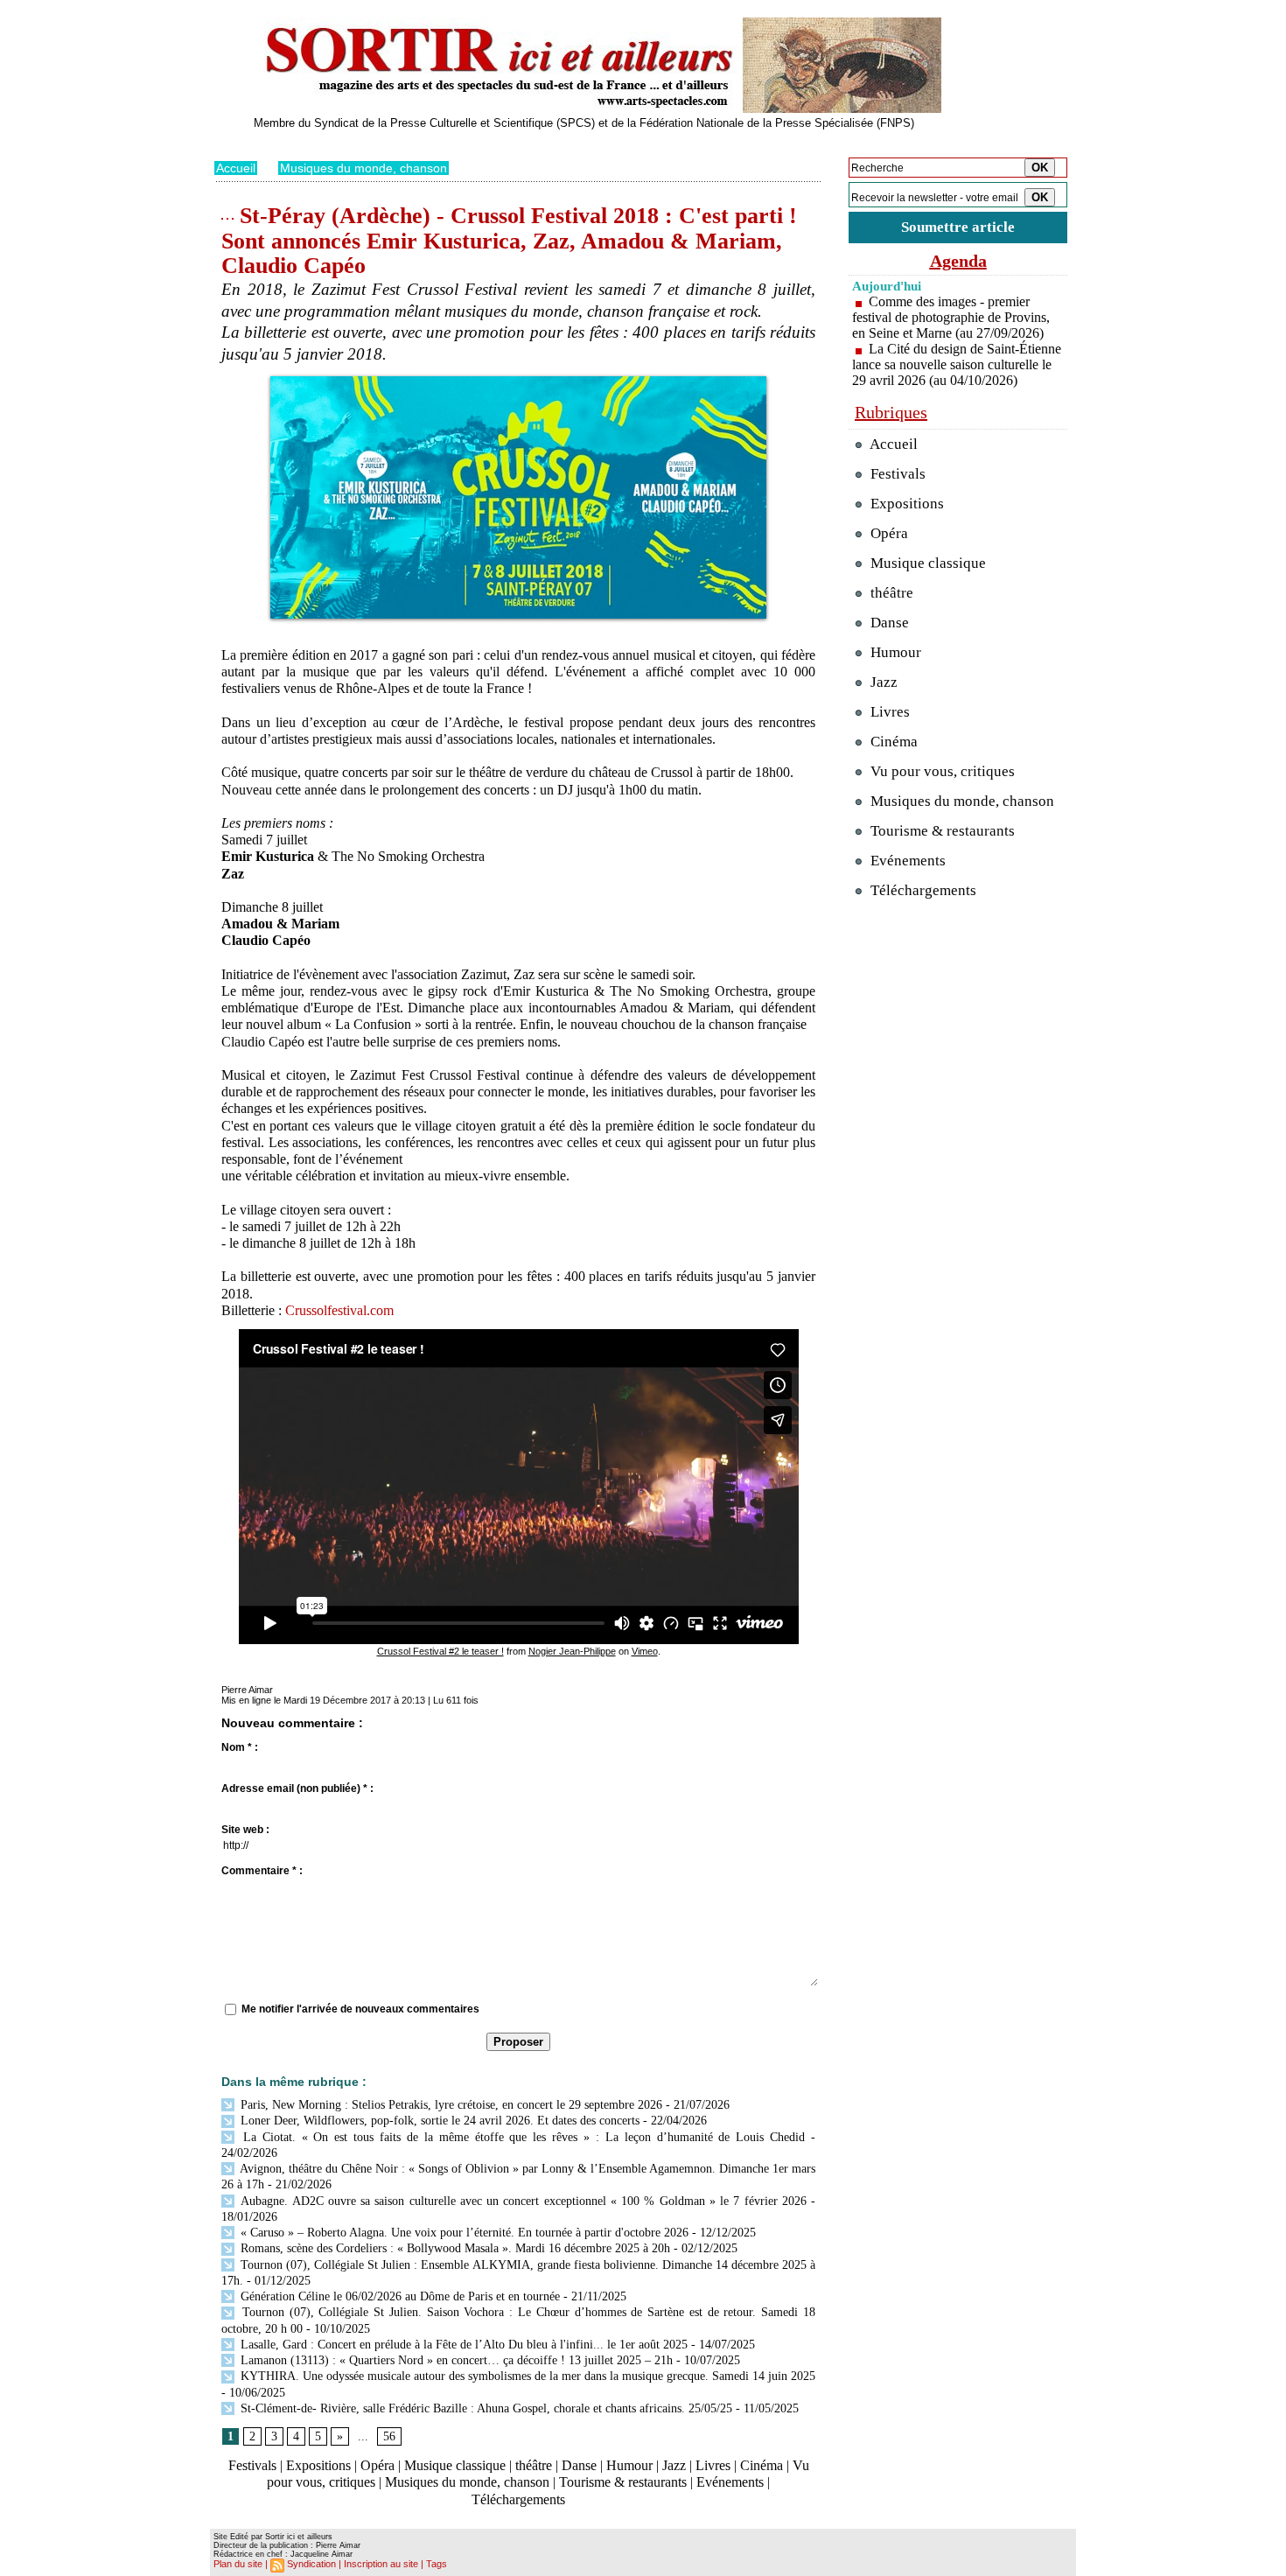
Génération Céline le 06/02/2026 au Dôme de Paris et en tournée (398, 2296)
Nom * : (240, 1747)
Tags (437, 2564)
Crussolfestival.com (339, 1310)
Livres (713, 2465)
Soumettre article (958, 227)
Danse (579, 2465)
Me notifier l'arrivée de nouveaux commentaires (360, 2009)
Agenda (958, 261)
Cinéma (762, 2465)
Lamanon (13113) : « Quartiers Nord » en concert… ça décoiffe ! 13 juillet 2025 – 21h (455, 2360)
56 (389, 2436)
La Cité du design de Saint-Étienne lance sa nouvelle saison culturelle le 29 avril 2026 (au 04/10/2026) (957, 364)
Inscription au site (381, 2564)
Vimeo (645, 1651)
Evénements (730, 2482)
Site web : (245, 1830)
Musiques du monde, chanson (363, 168)
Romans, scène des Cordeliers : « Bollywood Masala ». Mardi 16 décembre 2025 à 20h (454, 2248)
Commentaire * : (262, 1871)
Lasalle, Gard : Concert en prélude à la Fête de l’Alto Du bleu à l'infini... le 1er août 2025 (462, 2345)
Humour (629, 2465)
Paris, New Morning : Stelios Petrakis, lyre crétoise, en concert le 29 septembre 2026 (450, 2105)
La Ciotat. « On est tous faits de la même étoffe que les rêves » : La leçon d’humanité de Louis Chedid (521, 2137)
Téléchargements (518, 2499)
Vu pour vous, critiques (941, 771)
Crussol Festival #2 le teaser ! (440, 1651)
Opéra (377, 2465)
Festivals (252, 2465)
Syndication (311, 2564)
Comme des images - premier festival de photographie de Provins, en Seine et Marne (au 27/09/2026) (951, 317)
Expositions (318, 2465)
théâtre (534, 2465)
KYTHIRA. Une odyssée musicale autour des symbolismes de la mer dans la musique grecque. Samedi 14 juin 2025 (526, 2376)
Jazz (674, 2465)
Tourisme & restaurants (623, 2482)
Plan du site (238, 2564)
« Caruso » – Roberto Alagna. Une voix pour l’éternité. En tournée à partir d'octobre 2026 (463, 2233)
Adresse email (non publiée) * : (297, 1788)
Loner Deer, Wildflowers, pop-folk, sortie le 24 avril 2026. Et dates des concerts (438, 2121)
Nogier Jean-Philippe (572, 1651)
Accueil (236, 168)
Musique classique (455, 2465)
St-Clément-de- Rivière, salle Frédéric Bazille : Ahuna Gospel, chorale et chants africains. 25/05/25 (485, 2408)
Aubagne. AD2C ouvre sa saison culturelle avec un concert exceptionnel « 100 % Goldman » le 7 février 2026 (522, 2201)
